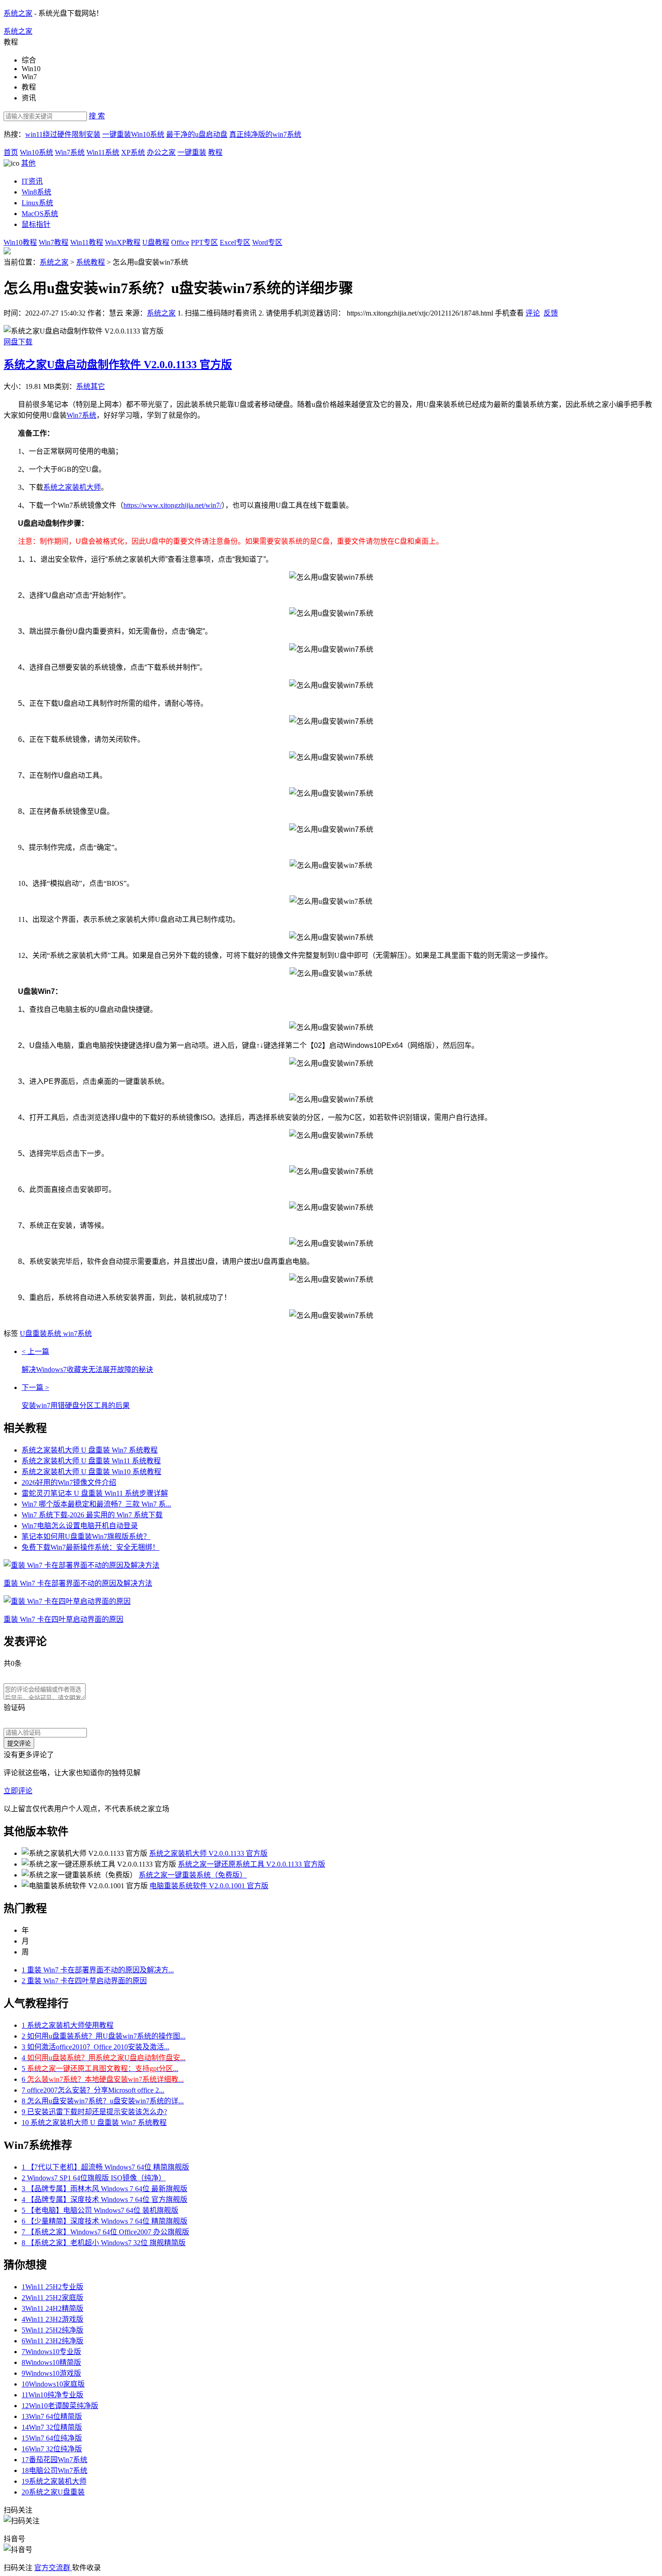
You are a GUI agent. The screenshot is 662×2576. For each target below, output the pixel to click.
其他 (28, 163)
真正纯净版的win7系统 (265, 134)
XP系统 (133, 152)
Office (180, 242)
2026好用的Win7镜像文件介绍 (69, 1482)
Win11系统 (103, 152)
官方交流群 (53, 2568)
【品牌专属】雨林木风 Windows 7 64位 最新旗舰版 (104, 2189)
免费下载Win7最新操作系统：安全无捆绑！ (91, 1547)
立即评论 (18, 1791)
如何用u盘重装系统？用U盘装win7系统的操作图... (104, 2036)
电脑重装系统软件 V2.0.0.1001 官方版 (209, 1886)
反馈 (551, 313)
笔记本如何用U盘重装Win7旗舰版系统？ (86, 1536)
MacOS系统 (40, 214)
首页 (11, 152)
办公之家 (161, 152)
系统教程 (91, 262)
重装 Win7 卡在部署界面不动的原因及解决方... (98, 1970)
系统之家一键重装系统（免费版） (193, 1875)
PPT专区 (204, 242)
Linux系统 (37, 203)
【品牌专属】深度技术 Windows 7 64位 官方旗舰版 (104, 2199)
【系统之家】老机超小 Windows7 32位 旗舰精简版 (104, 2243)
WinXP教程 (123, 242)
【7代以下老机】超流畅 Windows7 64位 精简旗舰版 (105, 2167)
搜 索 (97, 116)
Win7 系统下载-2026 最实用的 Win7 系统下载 (92, 1515)
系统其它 (91, 386)
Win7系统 (70, 152)
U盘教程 (156, 242)
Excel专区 (235, 242)
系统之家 (18, 13)
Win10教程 (20, 242)
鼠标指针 (36, 224)
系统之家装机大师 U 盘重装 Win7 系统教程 (90, 1450)
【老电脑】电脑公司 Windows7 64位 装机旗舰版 (100, 2210)
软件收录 (86, 2568)
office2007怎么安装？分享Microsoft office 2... (93, 2090)
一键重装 (192, 152)
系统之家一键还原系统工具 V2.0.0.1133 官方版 (252, 1864)
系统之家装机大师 (72, 487)
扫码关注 (19, 2568)
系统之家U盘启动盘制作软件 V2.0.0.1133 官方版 (118, 365)
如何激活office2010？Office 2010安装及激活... (95, 2047)
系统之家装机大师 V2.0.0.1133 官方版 (208, 1853)
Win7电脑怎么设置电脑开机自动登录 (80, 1526)
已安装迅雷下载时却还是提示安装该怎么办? (94, 2112)
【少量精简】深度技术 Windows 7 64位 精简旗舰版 (104, 2221)
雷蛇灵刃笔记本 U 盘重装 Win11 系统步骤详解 (95, 1493)
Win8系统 (36, 192)
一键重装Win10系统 (133, 134)
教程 (215, 152)
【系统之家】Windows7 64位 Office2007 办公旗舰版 (105, 2232)
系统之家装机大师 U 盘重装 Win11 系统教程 (91, 1461)
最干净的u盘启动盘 (197, 134)
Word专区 (267, 242)
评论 (533, 313)
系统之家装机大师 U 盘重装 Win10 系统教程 (91, 1472)
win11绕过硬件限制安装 (63, 134)
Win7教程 (54, 242)
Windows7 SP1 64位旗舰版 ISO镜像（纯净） (94, 2178)
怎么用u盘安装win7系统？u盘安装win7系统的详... (103, 2101)
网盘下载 (18, 342)
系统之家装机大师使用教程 (68, 2025)
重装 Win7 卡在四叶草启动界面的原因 (84, 1981)
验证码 (14, 1708)
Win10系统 (36, 152)
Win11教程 (87, 242)
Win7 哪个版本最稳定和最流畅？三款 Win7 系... (96, 1504)
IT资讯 (32, 181)
